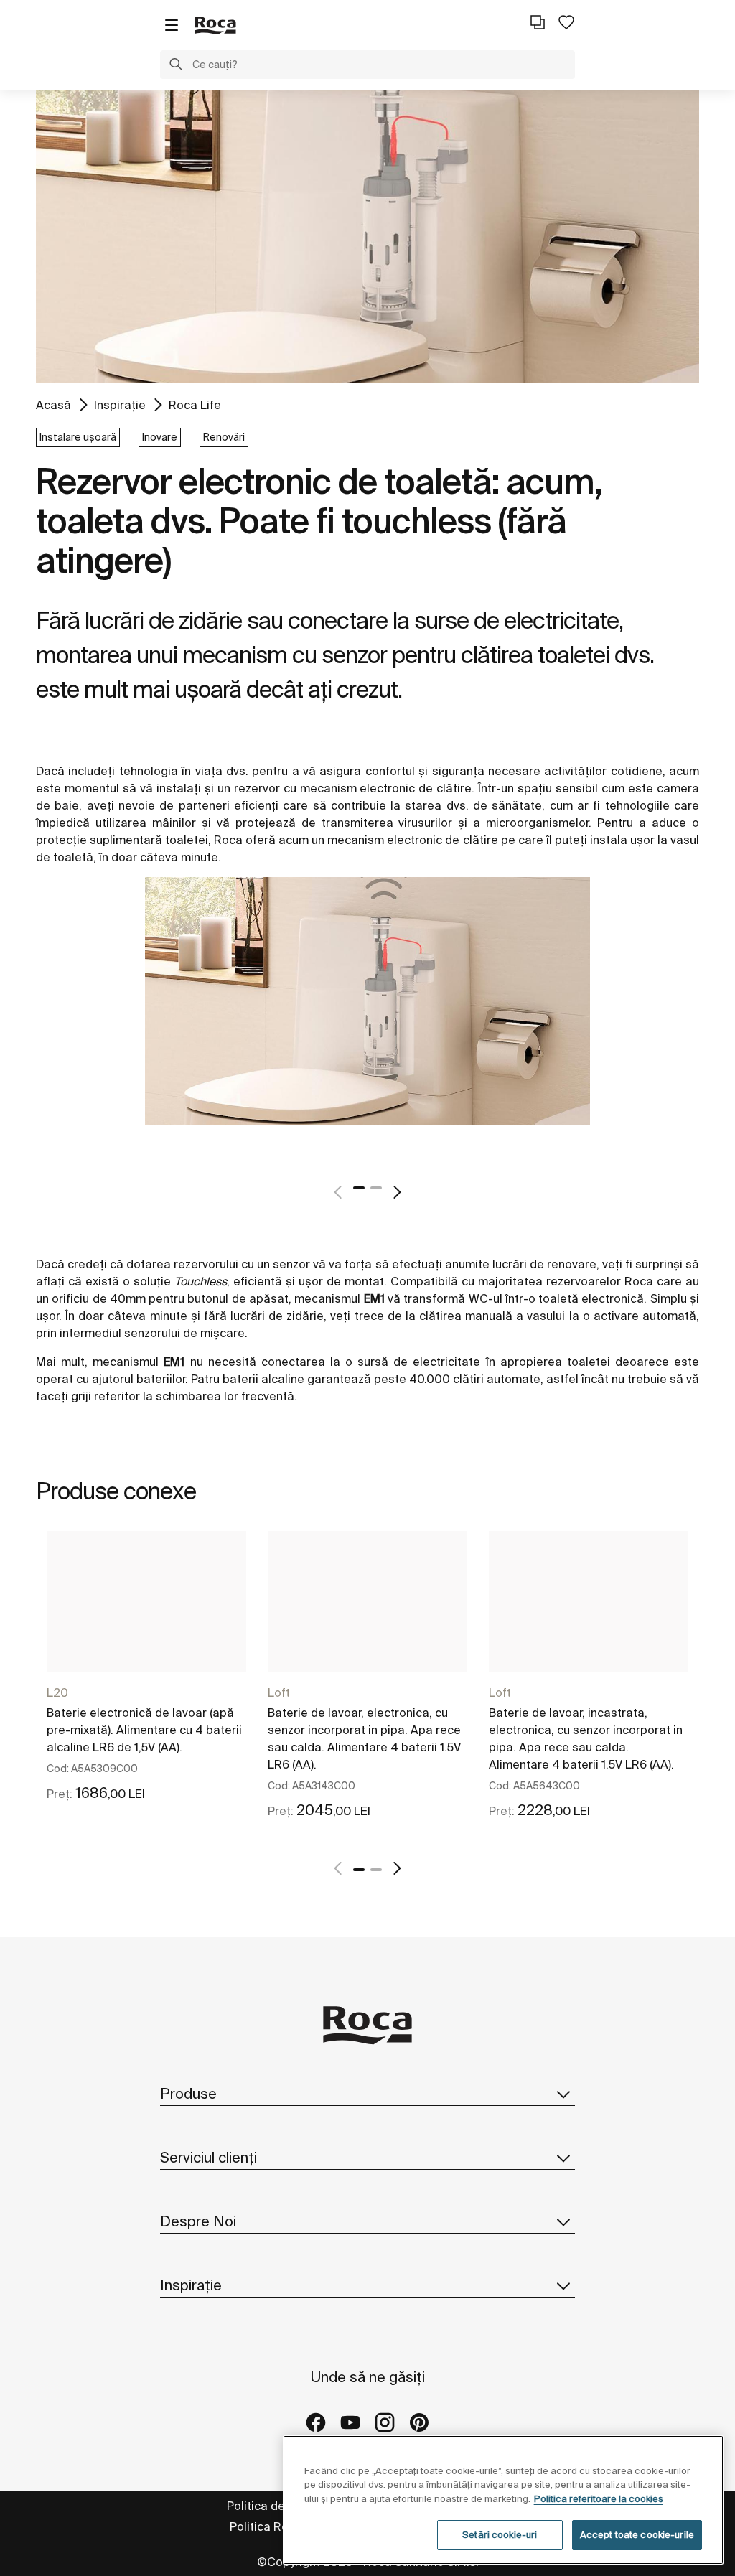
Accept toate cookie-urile (637, 2535)
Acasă (53, 405)
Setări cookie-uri (500, 2535)
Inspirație (120, 405)
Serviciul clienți (209, 2157)
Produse (188, 2093)
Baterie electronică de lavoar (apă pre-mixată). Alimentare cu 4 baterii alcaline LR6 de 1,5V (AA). (144, 1730)
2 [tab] (376, 1188)
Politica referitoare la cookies (599, 2499)
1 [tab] (359, 1188)
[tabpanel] (367, 1018)
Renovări (224, 437)
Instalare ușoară (78, 437)
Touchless (201, 1281)
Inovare (160, 437)
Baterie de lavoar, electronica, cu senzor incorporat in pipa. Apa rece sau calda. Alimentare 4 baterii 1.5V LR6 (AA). (364, 1738)
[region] (503, 2500)
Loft (279, 1692)
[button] (176, 66)
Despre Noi (198, 2221)
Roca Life (195, 405)
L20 (57, 1692)
